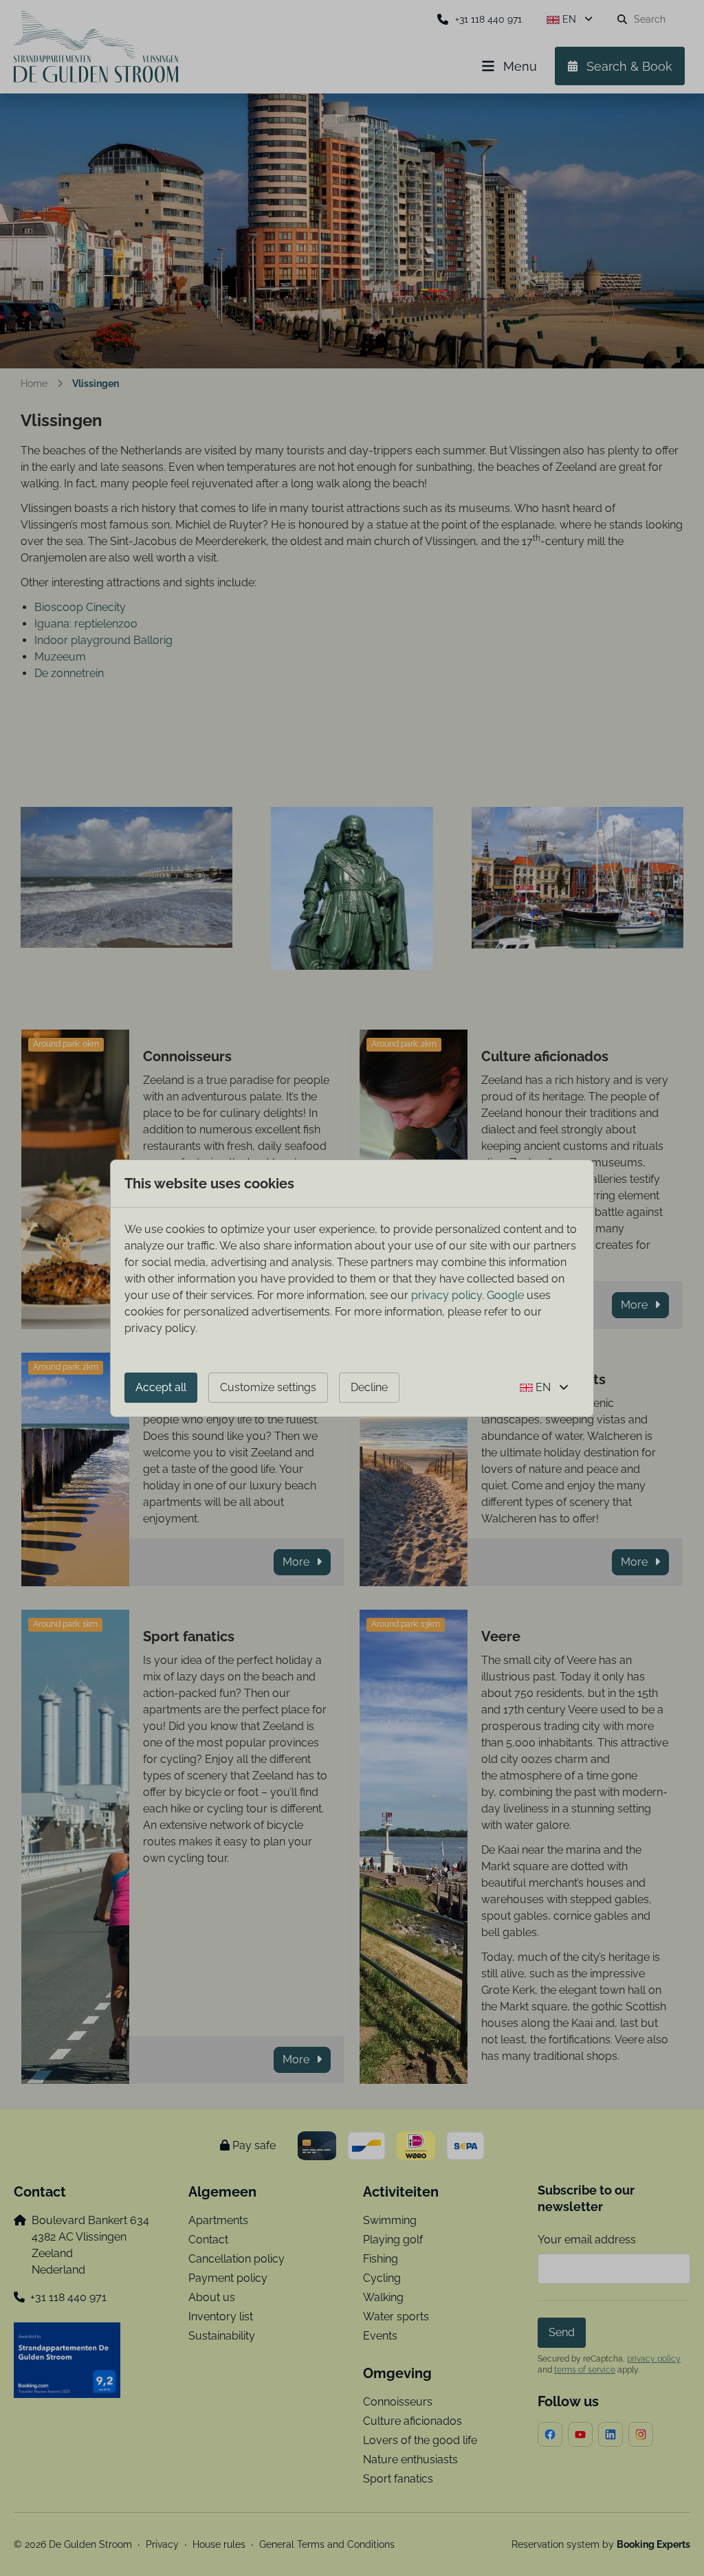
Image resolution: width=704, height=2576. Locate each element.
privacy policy (447, 1295)
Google (505, 1295)
